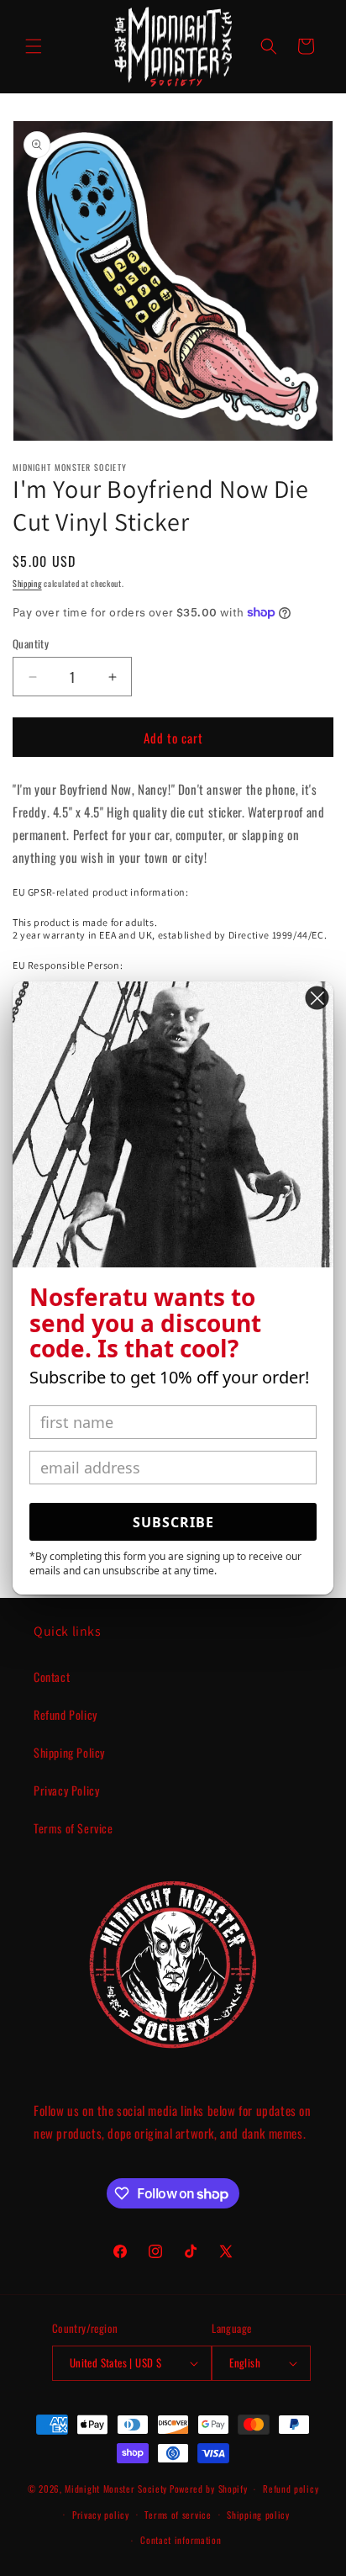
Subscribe (173, 1522)
